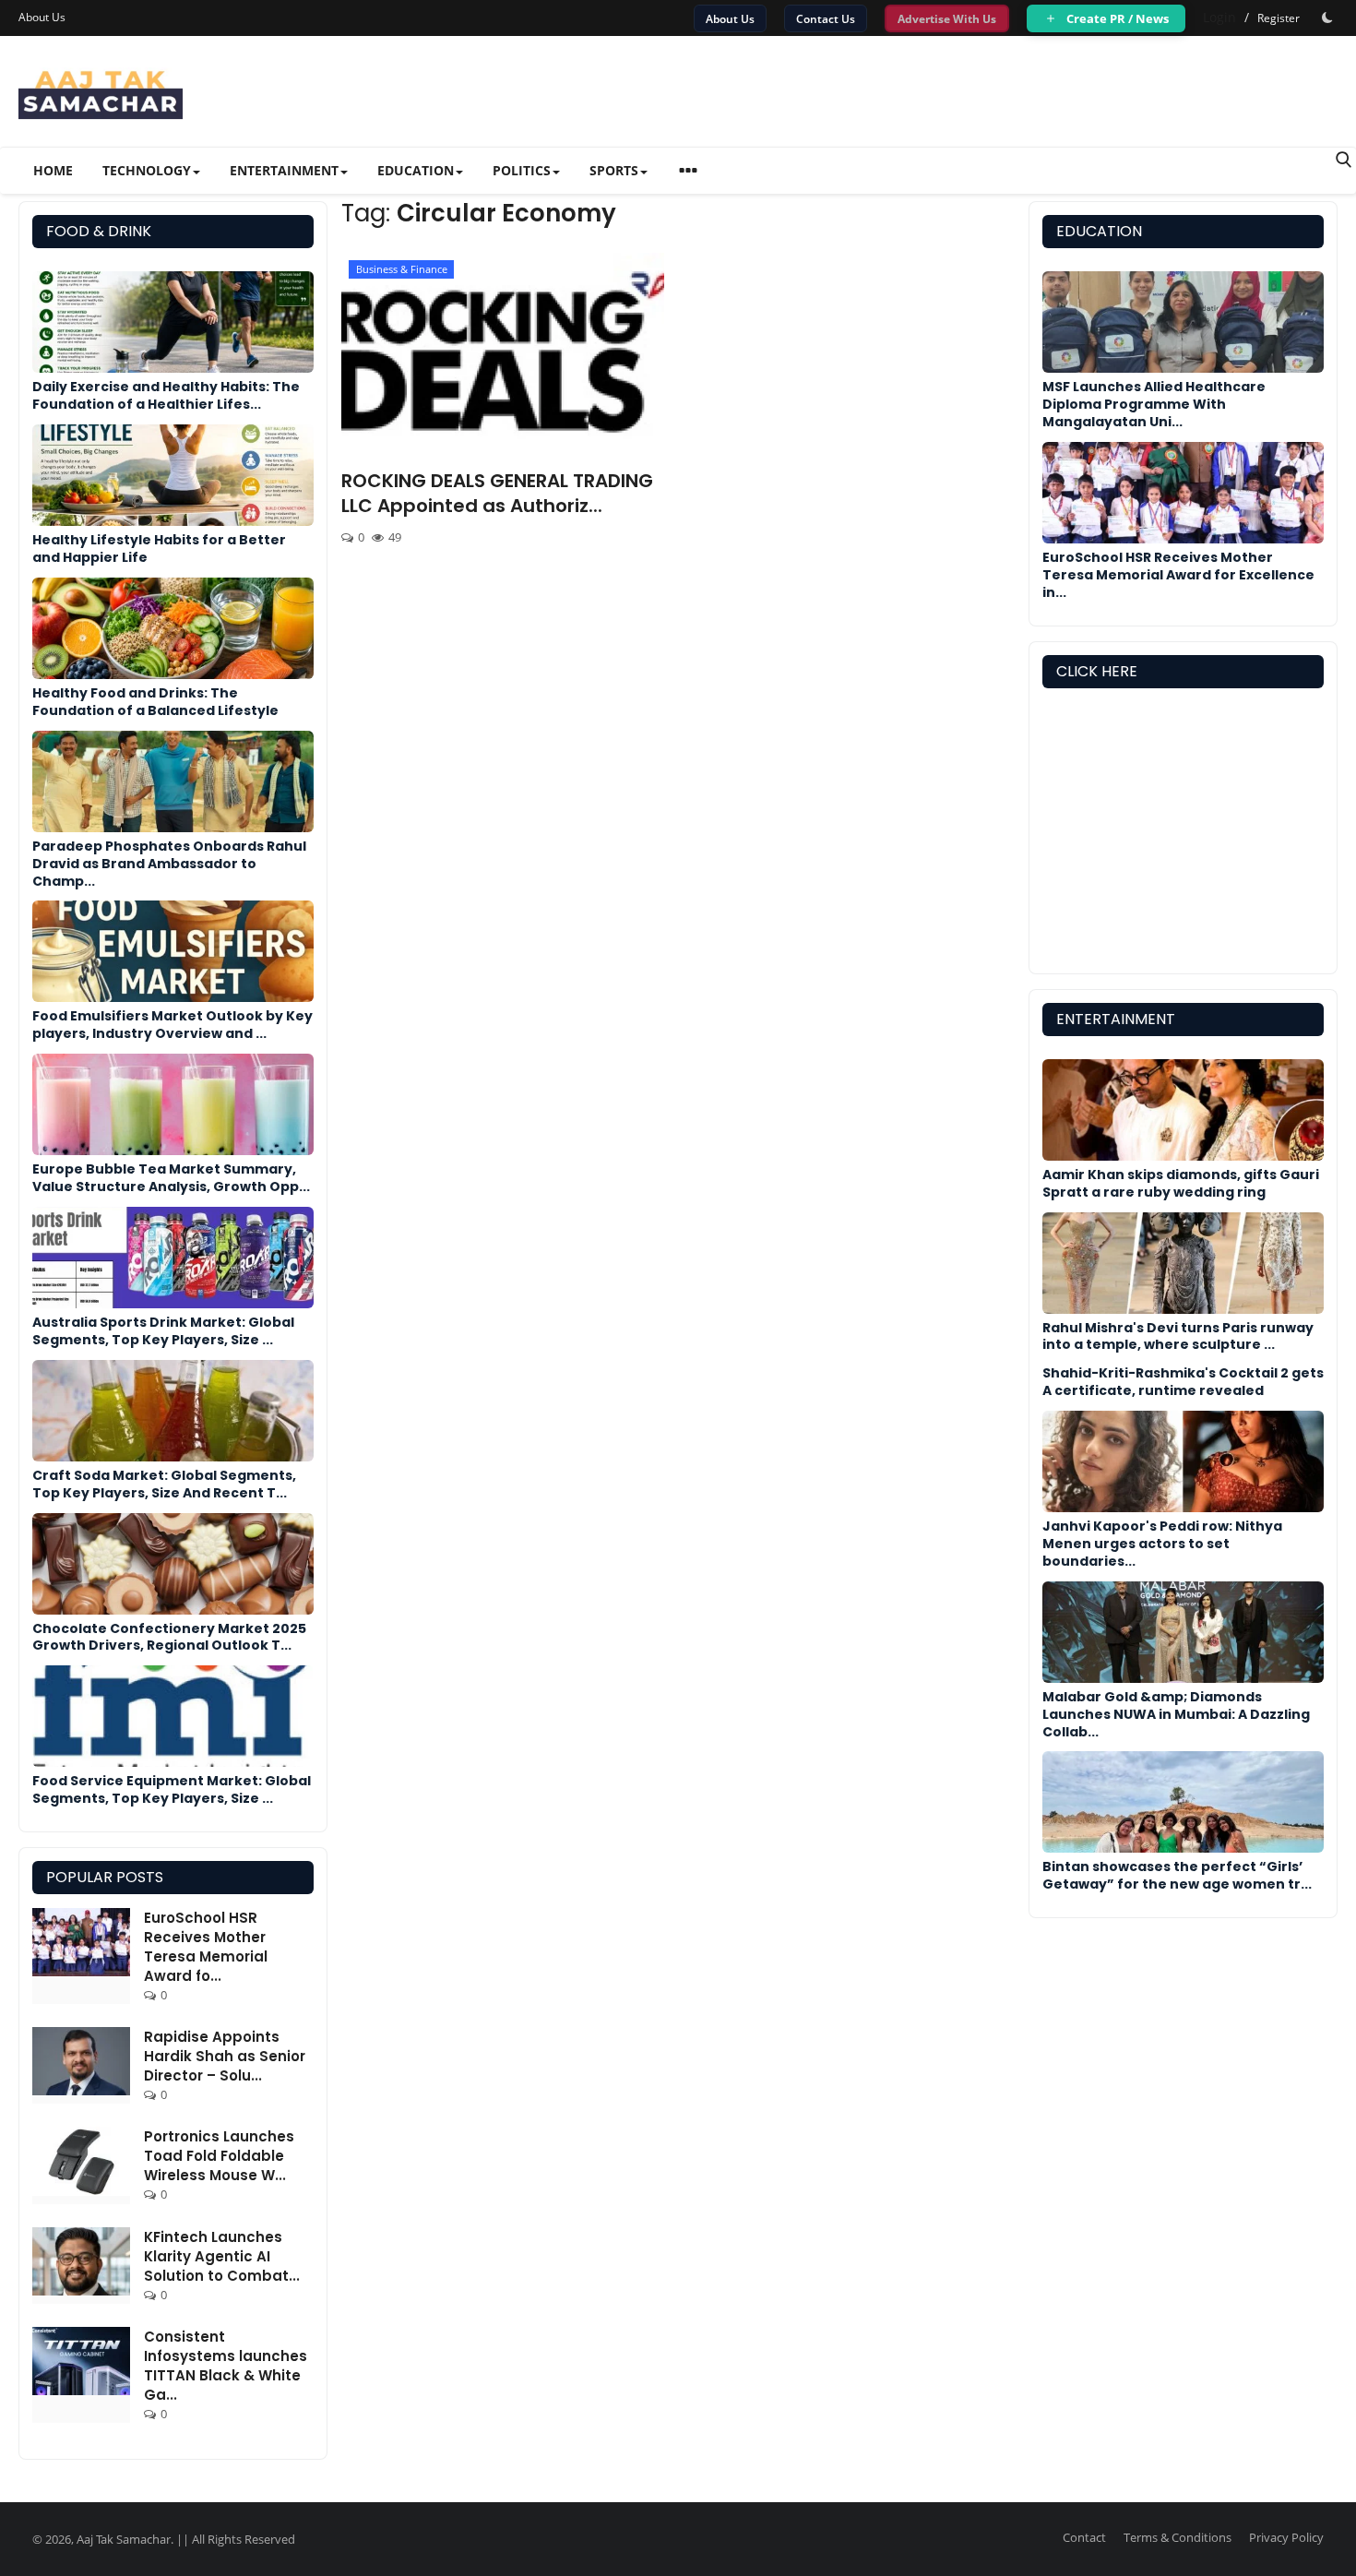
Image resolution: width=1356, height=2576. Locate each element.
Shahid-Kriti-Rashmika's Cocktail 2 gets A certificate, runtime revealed (1183, 1382)
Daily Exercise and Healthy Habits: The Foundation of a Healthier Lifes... (166, 395)
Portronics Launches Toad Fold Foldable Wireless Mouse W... (219, 2156)
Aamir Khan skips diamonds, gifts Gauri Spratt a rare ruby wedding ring (1181, 1183)
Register (1279, 18)
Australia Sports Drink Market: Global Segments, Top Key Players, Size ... (163, 1331)
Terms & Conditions (1178, 2537)
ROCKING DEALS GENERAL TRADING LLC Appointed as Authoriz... (497, 494)
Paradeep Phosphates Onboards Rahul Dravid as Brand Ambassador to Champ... (169, 864)
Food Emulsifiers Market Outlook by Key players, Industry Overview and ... (172, 1025)
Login (1219, 17)
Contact (1084, 2537)
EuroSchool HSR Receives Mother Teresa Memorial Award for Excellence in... (1178, 575)
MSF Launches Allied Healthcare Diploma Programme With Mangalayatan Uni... (1154, 404)
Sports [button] (614, 170)
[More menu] (688, 173)
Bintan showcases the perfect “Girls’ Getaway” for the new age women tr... (1177, 1875)
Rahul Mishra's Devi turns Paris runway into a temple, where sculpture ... (1178, 1336)
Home (53, 170)
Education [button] (416, 170)
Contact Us (826, 19)
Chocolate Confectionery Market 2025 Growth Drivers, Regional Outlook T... (169, 1637)
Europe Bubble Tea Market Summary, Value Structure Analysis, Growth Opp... (171, 1178)
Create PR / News (1116, 18)
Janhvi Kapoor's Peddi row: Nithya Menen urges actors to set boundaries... (1162, 1544)
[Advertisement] (1183, 836)
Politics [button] (522, 170)
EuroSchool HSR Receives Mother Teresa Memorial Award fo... (206, 1947)
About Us (42, 17)
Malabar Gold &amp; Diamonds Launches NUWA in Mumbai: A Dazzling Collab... (1176, 1714)
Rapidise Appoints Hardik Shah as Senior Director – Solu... (225, 2056)
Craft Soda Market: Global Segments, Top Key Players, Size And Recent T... (164, 1484)
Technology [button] (147, 170)
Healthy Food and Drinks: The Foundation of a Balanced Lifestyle (155, 702)
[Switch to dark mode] (1327, 18)
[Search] (1344, 160)
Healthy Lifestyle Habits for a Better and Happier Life (159, 549)
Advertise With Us (947, 19)
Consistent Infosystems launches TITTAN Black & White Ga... (226, 2366)
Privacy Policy (1286, 2537)
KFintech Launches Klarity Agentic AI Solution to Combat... (222, 2256)
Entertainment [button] (284, 170)
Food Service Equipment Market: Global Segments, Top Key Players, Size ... (172, 1789)
